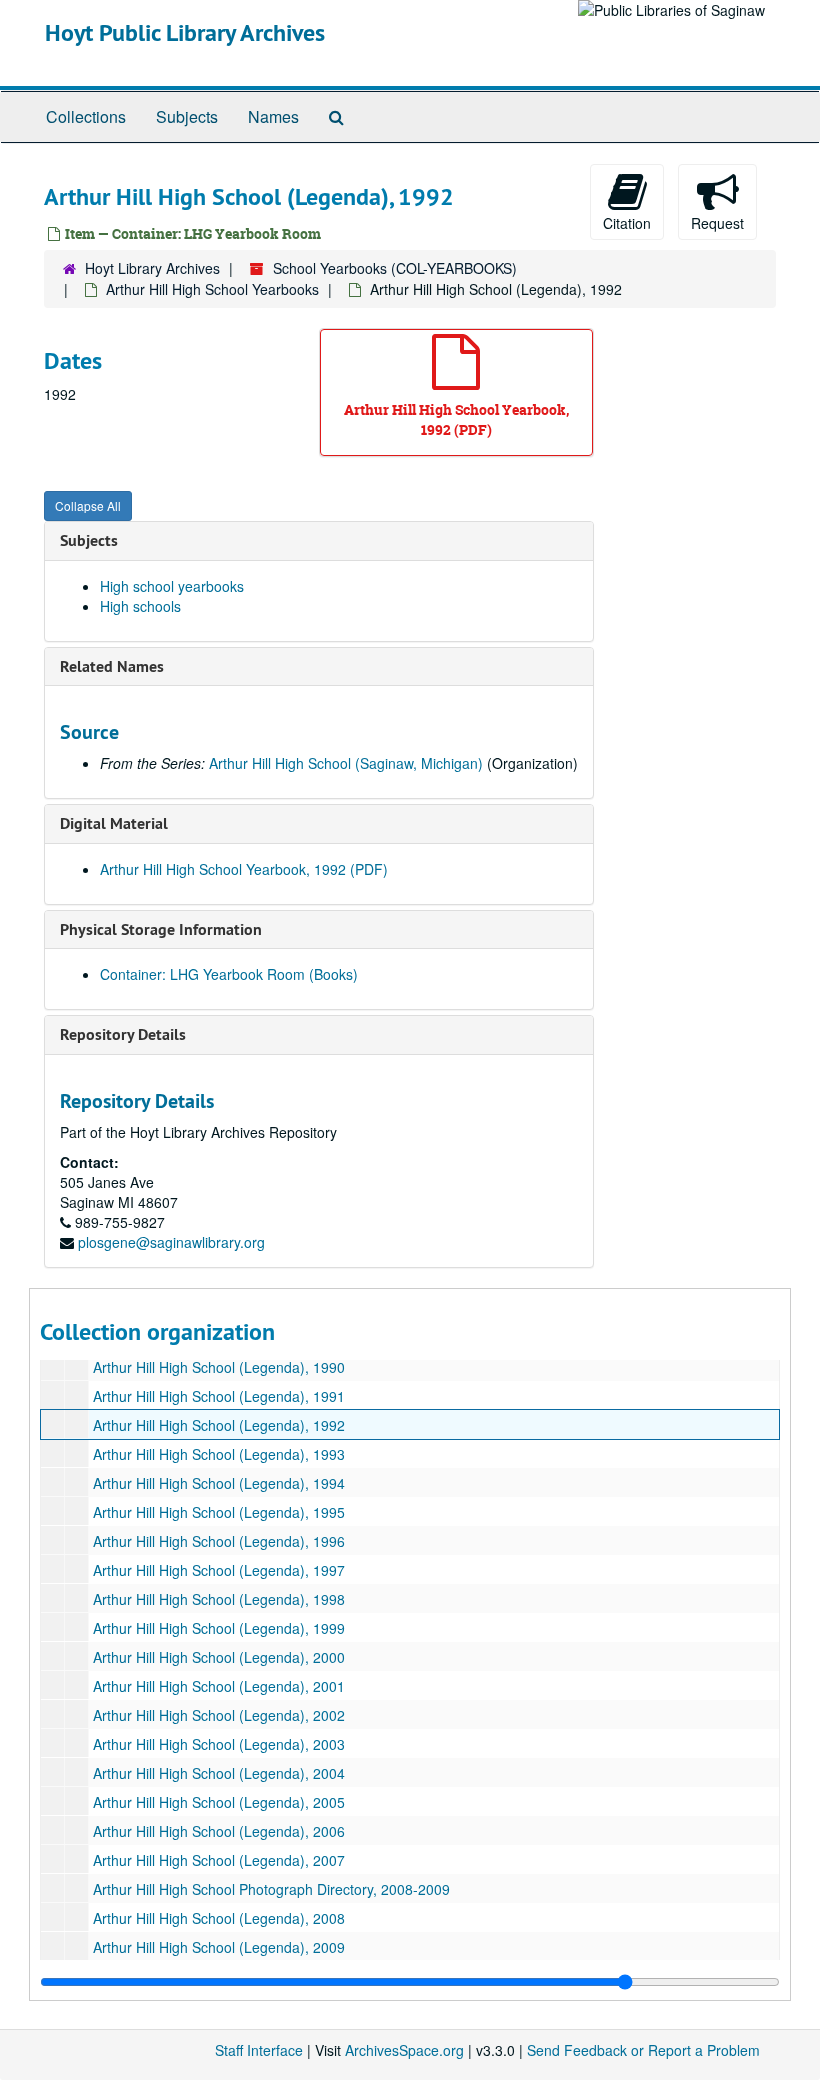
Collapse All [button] (88, 505)
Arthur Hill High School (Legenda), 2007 (219, 1860)
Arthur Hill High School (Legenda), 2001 (219, 1686)
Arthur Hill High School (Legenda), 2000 (219, 1657)
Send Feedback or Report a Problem (643, 2050)
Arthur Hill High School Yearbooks (212, 289)
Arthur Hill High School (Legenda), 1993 (219, 1454)
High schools (140, 606)
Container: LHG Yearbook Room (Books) (229, 974)
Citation (627, 223)
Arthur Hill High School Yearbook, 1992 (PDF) (244, 869)
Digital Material (114, 823)
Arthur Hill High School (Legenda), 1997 (219, 1570)
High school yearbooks (172, 586)
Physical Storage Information (161, 929)
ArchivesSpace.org (404, 2050)
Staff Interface (259, 2050)
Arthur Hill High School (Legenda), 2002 (219, 1715)
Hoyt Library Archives (152, 268)
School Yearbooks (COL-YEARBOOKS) (395, 268)
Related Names (112, 666)
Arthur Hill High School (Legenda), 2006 (219, 1831)
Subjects (187, 116)
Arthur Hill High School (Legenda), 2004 (219, 1773)
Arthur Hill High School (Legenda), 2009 (219, 1947)
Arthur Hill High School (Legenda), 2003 (219, 1744)
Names (273, 116)
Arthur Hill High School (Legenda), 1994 (219, 1483)
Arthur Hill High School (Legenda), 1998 (219, 1599)
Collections (86, 116)
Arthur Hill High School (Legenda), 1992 (219, 1425)
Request (717, 223)
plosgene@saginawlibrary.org (171, 1242)
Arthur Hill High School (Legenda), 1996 (219, 1541)
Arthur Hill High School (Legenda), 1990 (219, 1367)
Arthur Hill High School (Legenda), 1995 (219, 1512)
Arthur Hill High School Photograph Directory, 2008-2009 (271, 1889)
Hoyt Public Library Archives (185, 32)
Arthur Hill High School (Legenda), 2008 (219, 1918)
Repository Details (123, 1034)
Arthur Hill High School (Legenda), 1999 (219, 1628)
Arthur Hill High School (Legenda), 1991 (219, 1396)
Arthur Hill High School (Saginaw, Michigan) (346, 763)
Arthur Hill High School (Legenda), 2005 (219, 1802)
